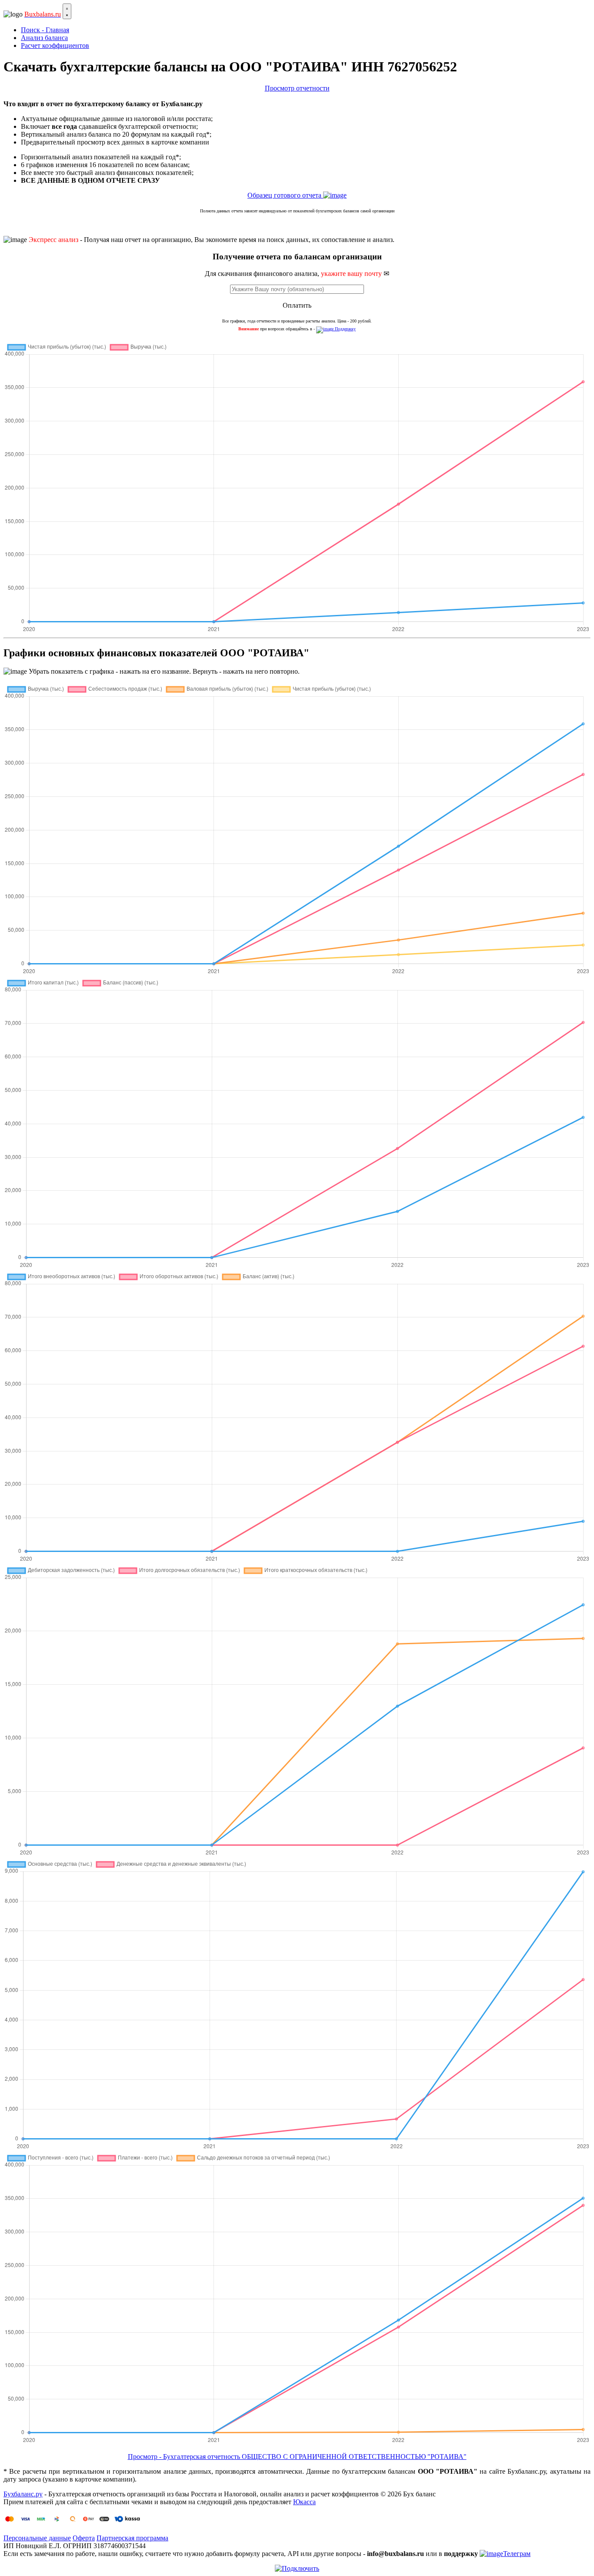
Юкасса (304, 2502)
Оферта (84, 2538)
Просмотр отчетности (297, 88)
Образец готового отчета (285, 195)
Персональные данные (37, 2538)
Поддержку (345, 329)
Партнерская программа (132, 2538)
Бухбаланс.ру (23, 2494)
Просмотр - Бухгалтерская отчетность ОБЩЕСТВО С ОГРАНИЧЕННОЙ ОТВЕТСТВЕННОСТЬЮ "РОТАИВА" (297, 2457)
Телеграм (517, 2554)
